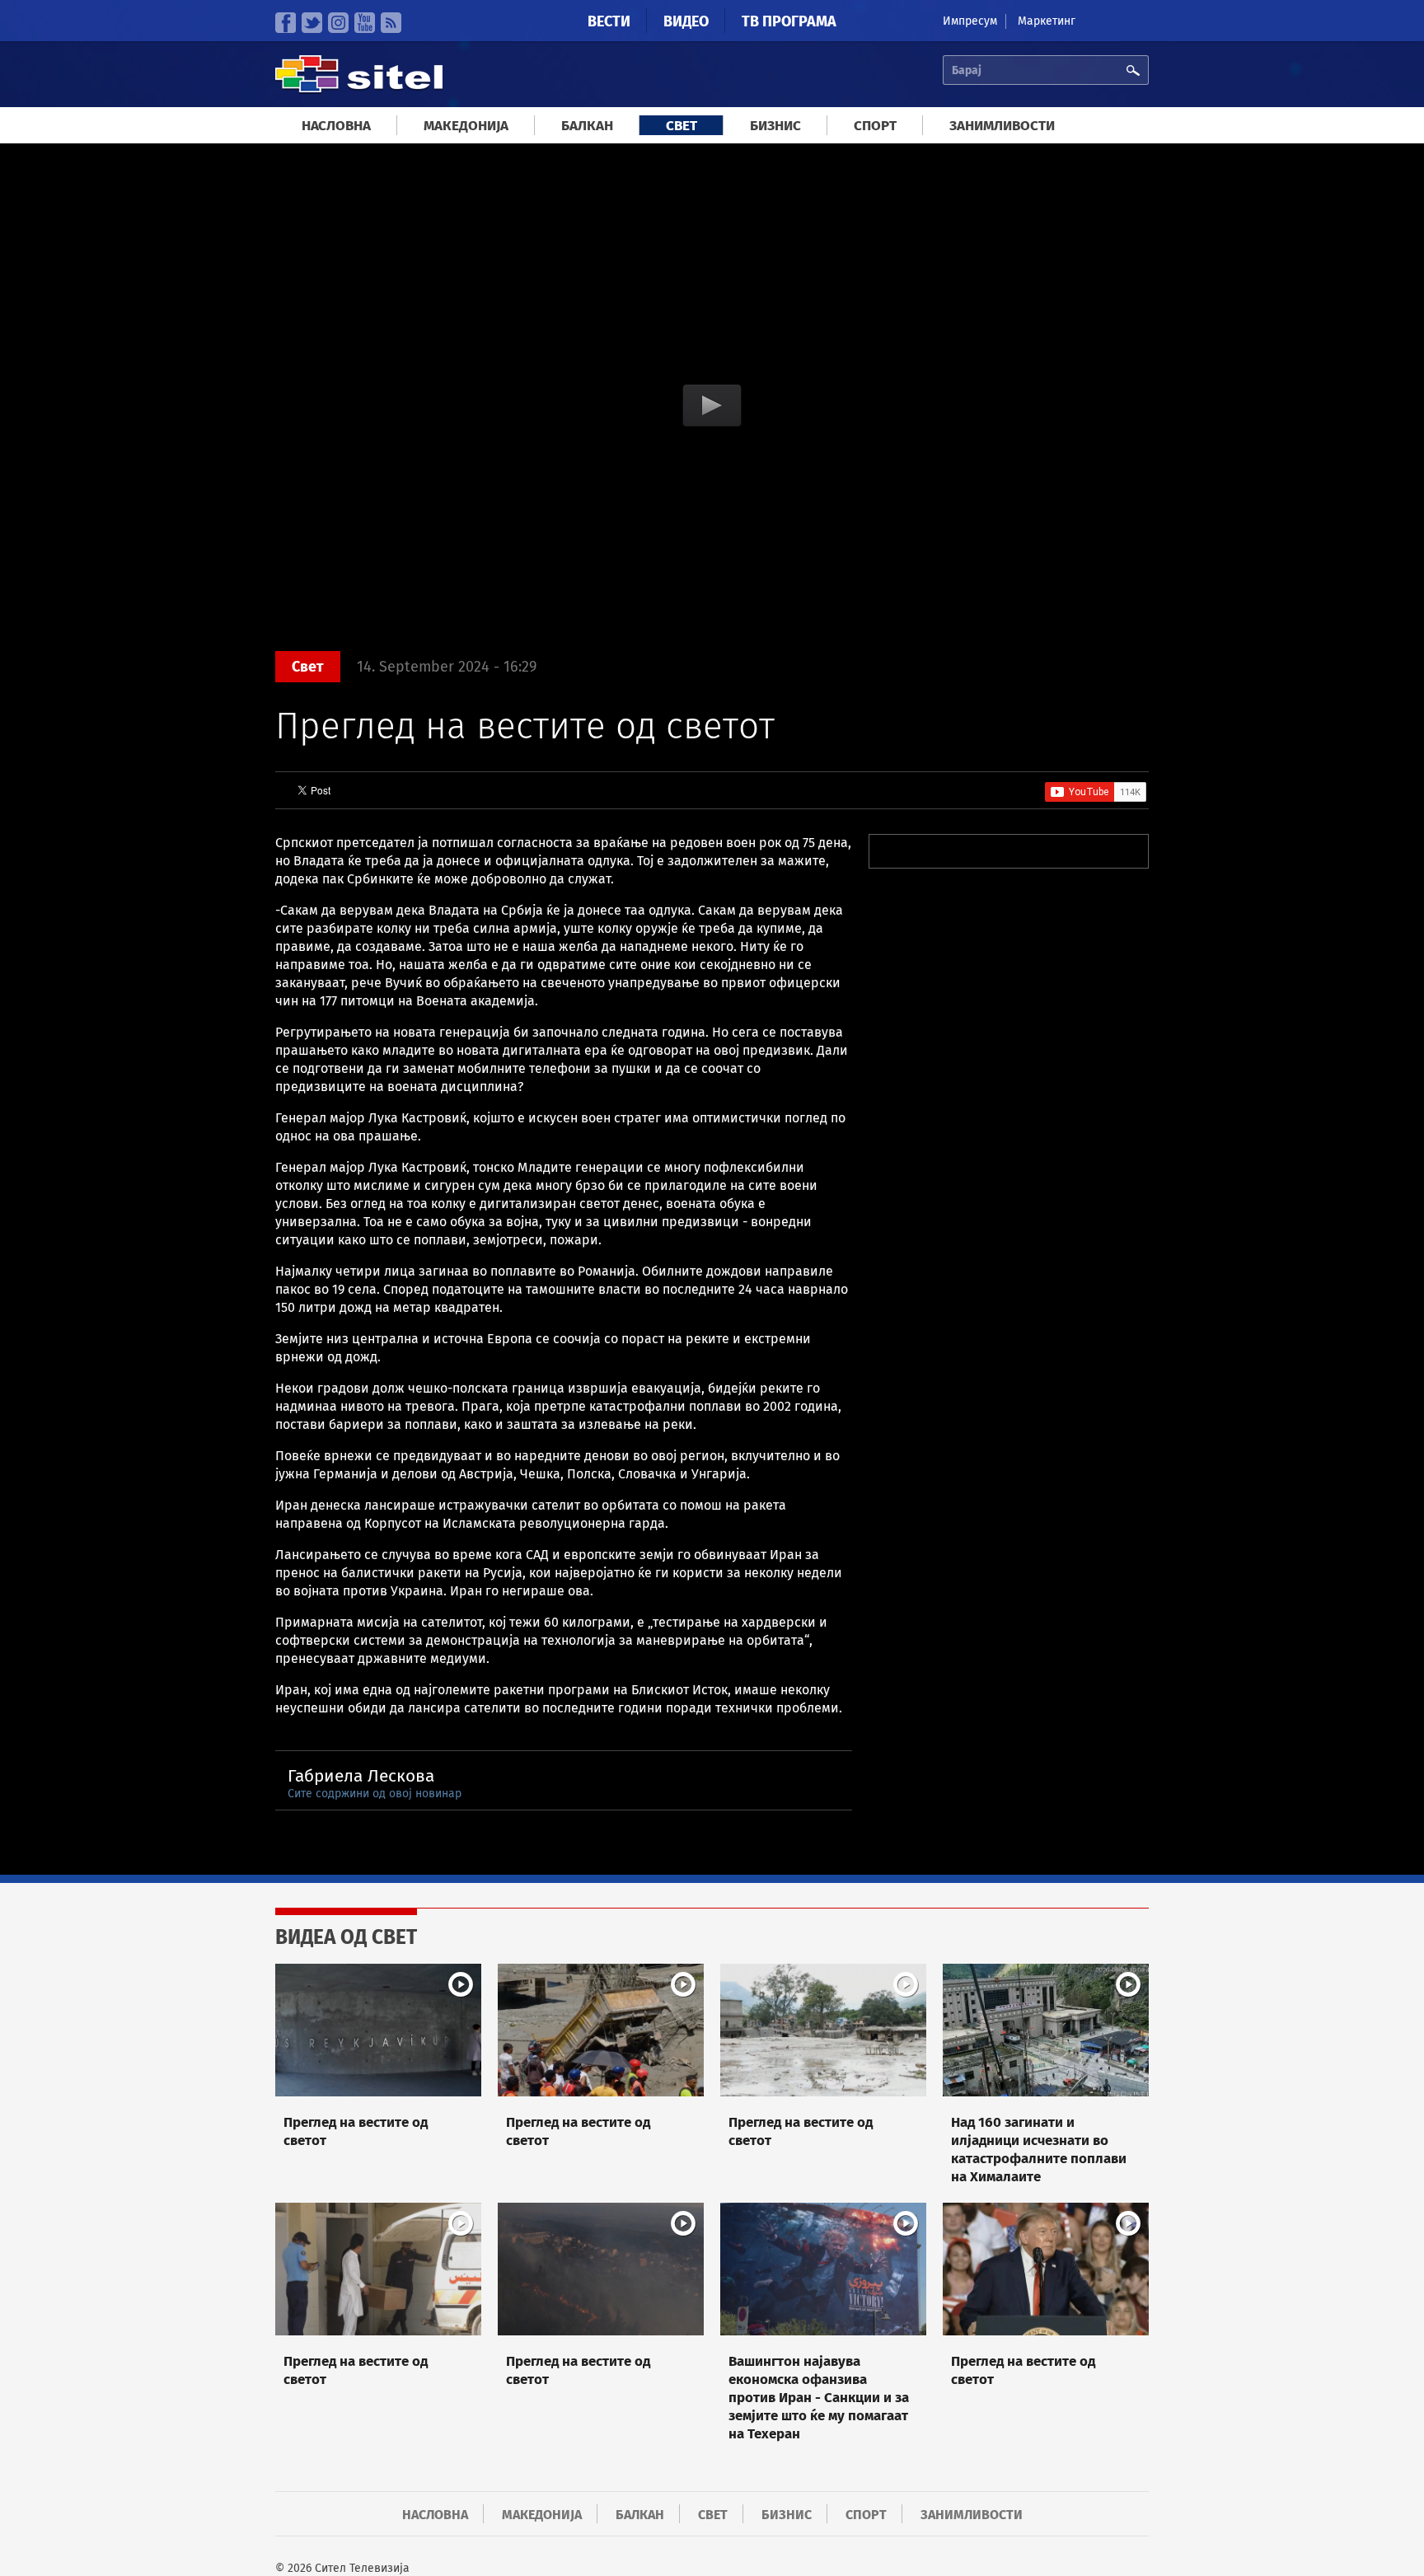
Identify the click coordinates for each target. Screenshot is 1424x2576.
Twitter (312, 23)
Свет (682, 126)
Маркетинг (1047, 21)
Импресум (970, 21)
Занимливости (1002, 126)
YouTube (365, 23)
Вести (609, 21)
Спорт (875, 126)
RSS (391, 23)
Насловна (336, 126)
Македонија (466, 126)
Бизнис (775, 126)
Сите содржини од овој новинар (375, 1794)
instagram (338, 23)
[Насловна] (359, 90)
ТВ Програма (789, 21)
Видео (686, 21)
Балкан (587, 126)
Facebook (286, 23)
